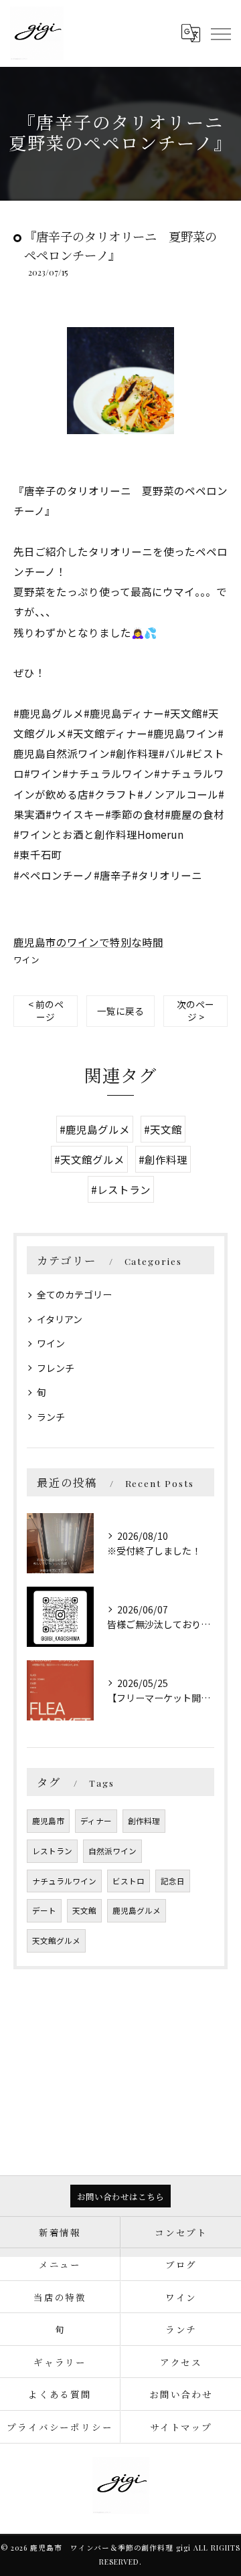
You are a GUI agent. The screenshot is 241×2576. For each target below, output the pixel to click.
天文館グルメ (56, 1941)
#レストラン (121, 1189)
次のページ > (195, 1010)
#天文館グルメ (89, 1159)
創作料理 (144, 1821)
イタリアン (60, 1319)
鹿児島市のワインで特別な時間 (88, 942)
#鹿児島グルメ (95, 1129)
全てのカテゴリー (74, 1294)
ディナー (96, 1821)
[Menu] (220, 33)
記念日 (173, 1881)
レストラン (52, 1851)
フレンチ (56, 1368)
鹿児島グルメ (137, 1910)
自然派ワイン (112, 1851)
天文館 (84, 1910)
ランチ (51, 1417)
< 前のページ (46, 1010)
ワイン (26, 960)
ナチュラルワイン (64, 1881)
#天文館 (163, 1129)
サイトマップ (181, 2427)
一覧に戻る (120, 1011)
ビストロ (129, 1881)
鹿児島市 (48, 1821)
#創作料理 (163, 1159)
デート (44, 1910)
